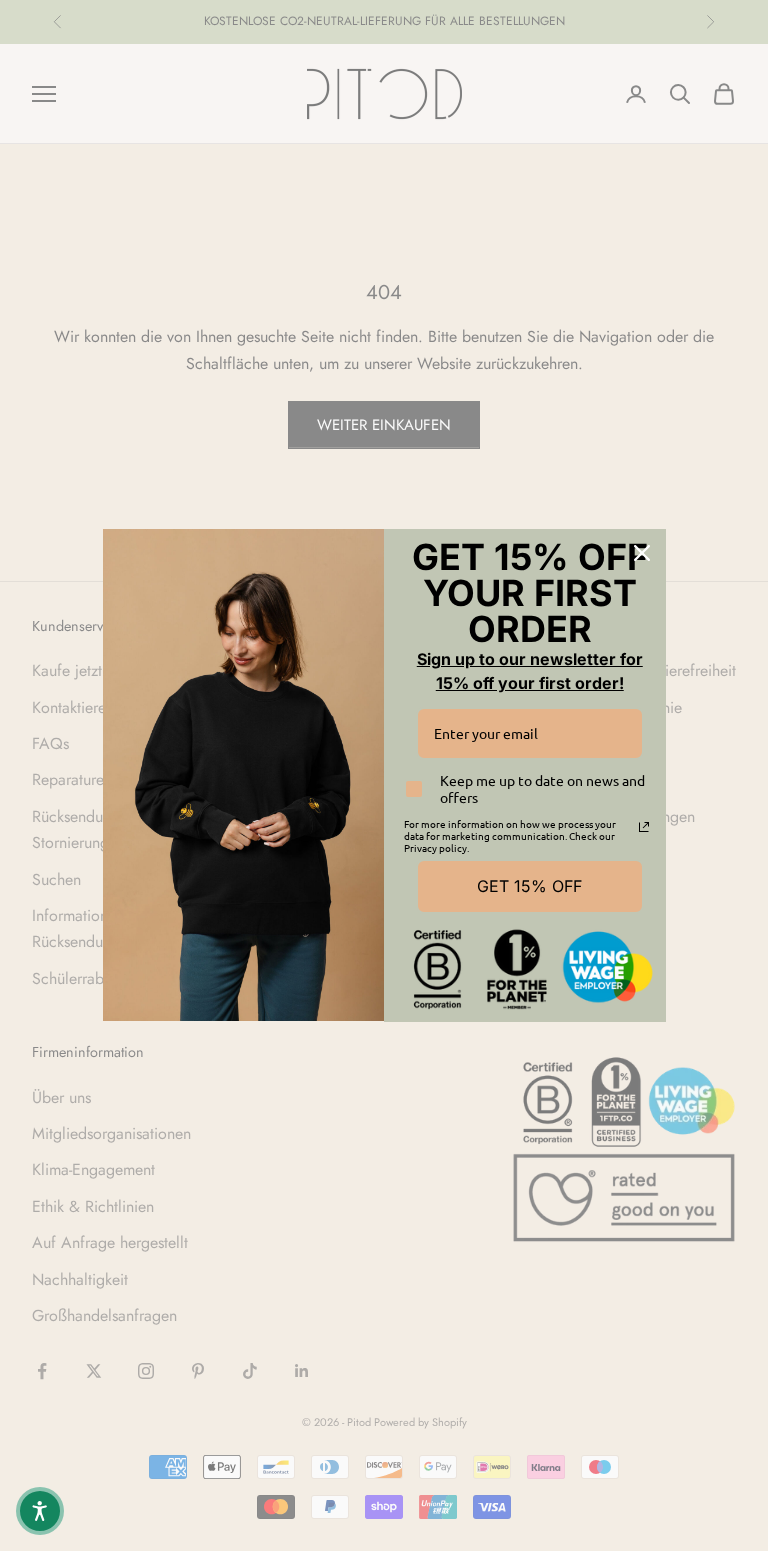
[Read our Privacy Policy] (644, 827)
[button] (40, 1511)
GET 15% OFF (529, 886)
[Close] (642, 553)
